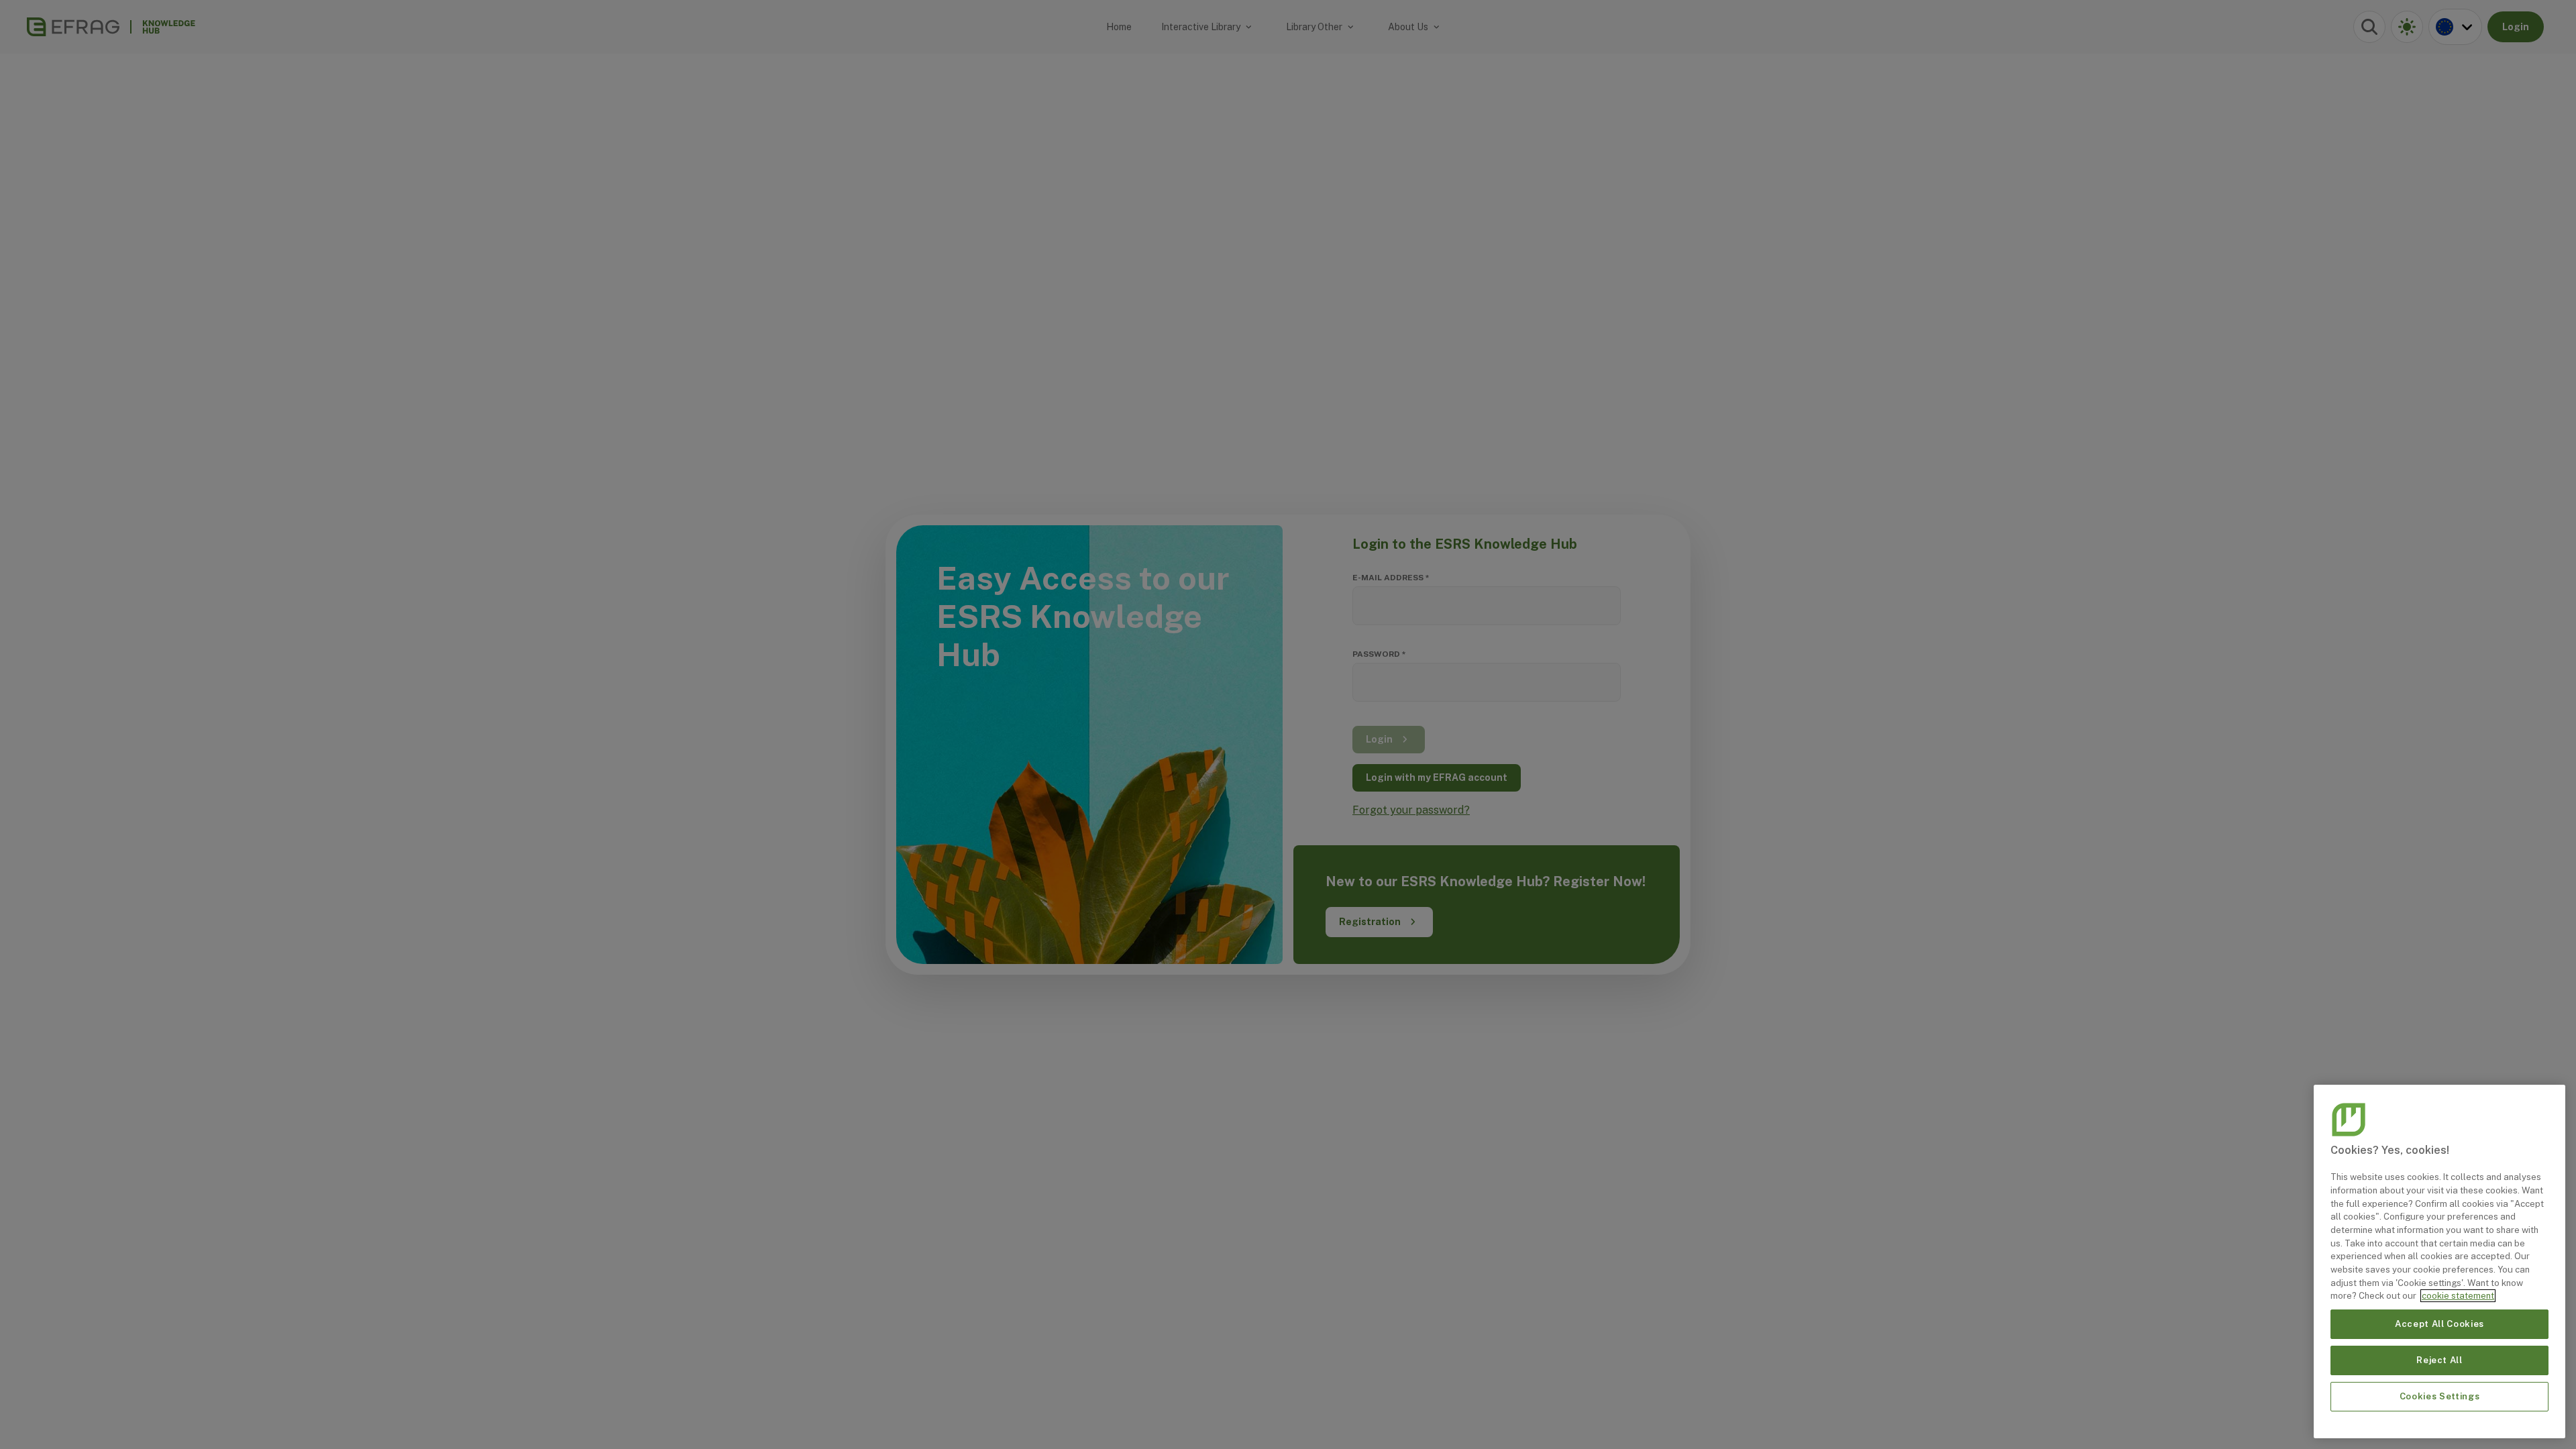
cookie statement (2458, 1296)
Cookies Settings (2440, 1396)
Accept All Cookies (2439, 1324)
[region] (2439, 1262)
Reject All (2439, 1360)
